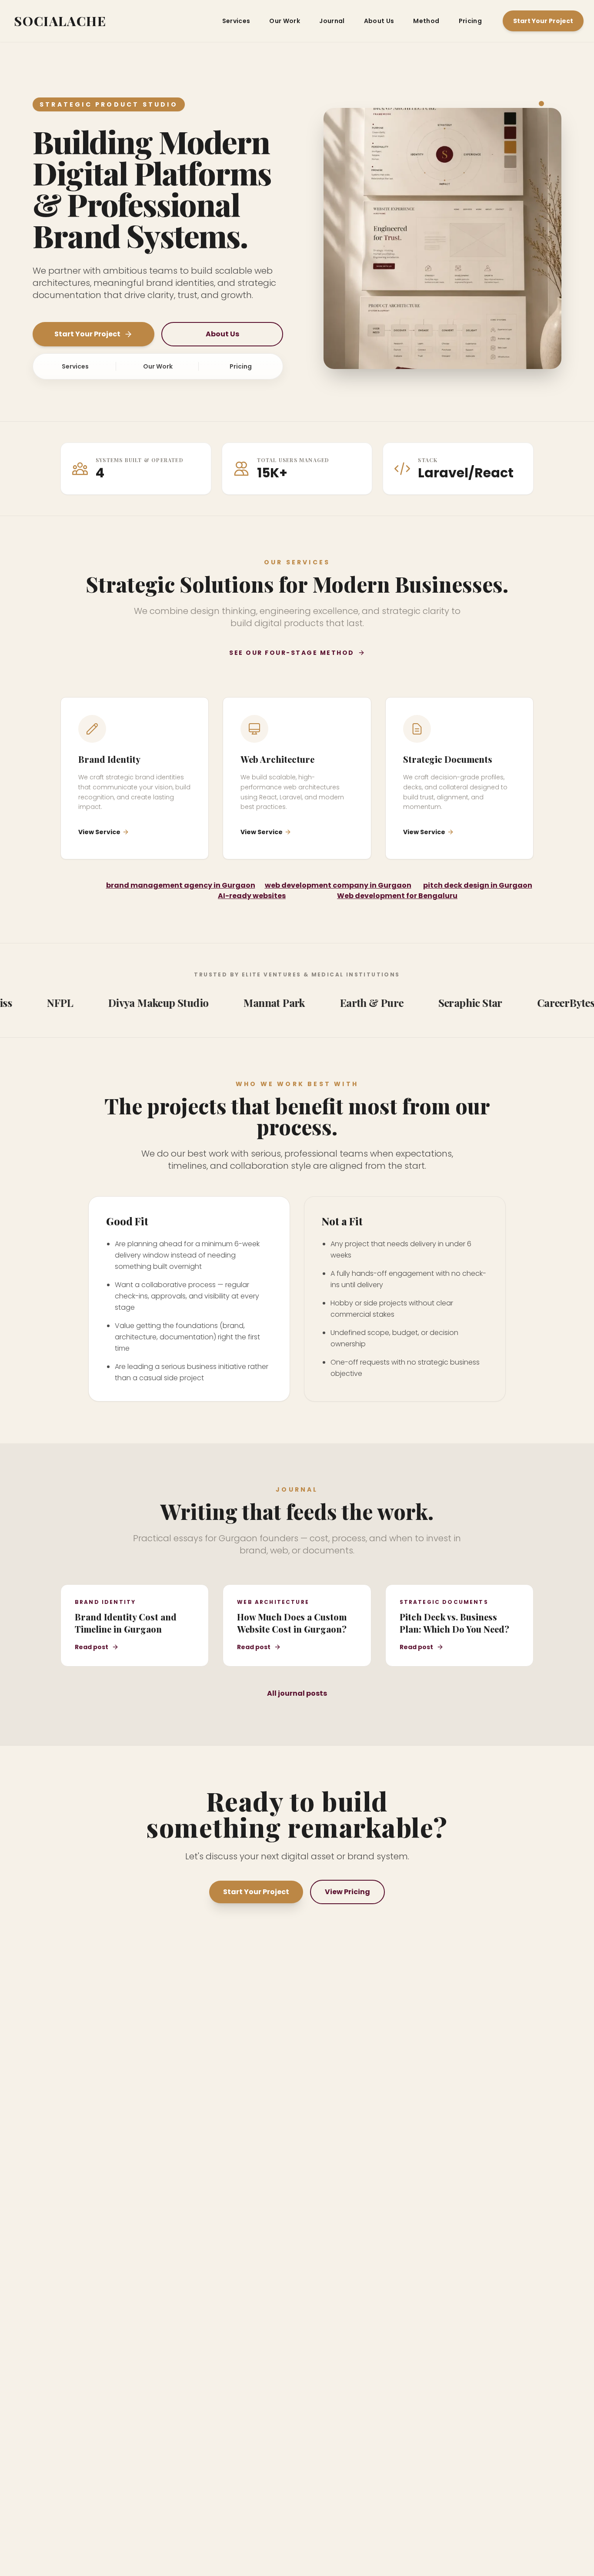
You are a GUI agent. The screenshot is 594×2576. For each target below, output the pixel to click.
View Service (99, 832)
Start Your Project (543, 21)
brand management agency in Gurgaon (181, 885)
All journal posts (297, 1693)
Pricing (470, 21)
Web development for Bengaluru (397, 896)
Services (236, 21)
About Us (379, 21)
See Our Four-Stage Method (292, 653)
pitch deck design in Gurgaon (478, 885)
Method (426, 21)
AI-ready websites (252, 896)
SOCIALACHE (60, 21)
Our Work (285, 21)
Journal (332, 21)
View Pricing (347, 1892)
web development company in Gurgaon (338, 885)
